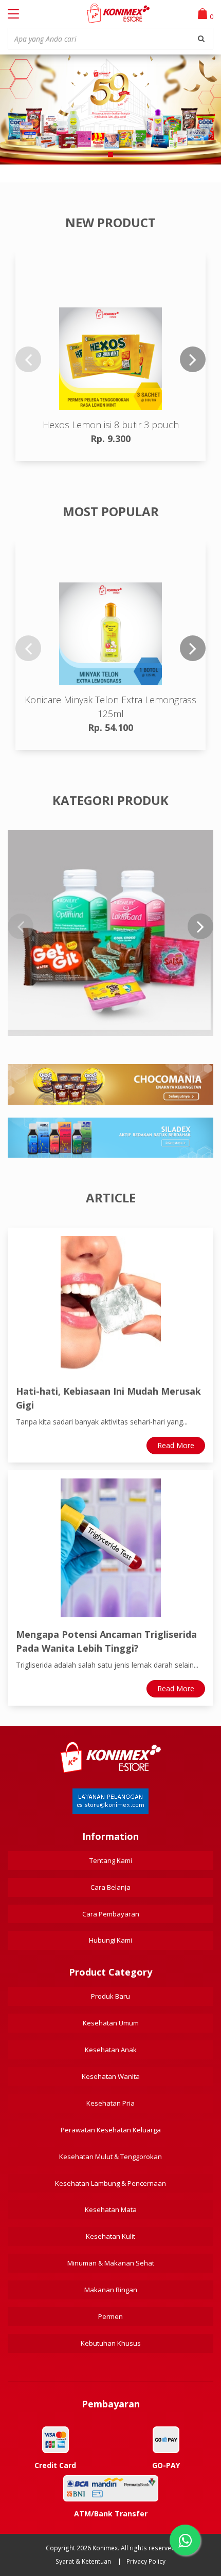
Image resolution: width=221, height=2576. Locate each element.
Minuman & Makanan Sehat (111, 2263)
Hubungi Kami (110, 1940)
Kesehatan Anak (111, 2050)
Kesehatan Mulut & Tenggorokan (110, 2157)
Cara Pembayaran (111, 1914)
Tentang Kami (111, 1860)
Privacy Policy (146, 2561)
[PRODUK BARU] (110, 933)
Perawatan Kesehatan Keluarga (111, 2130)
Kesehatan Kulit (110, 2236)
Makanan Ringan (111, 2290)
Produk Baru (110, 1996)
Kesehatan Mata (111, 2209)
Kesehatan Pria (110, 2103)
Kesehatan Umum (111, 2023)
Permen (110, 2316)
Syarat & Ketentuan (83, 2561)
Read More (176, 1445)
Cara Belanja (110, 1887)
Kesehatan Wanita (111, 2076)
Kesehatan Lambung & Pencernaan (110, 2183)
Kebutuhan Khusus (111, 2343)
